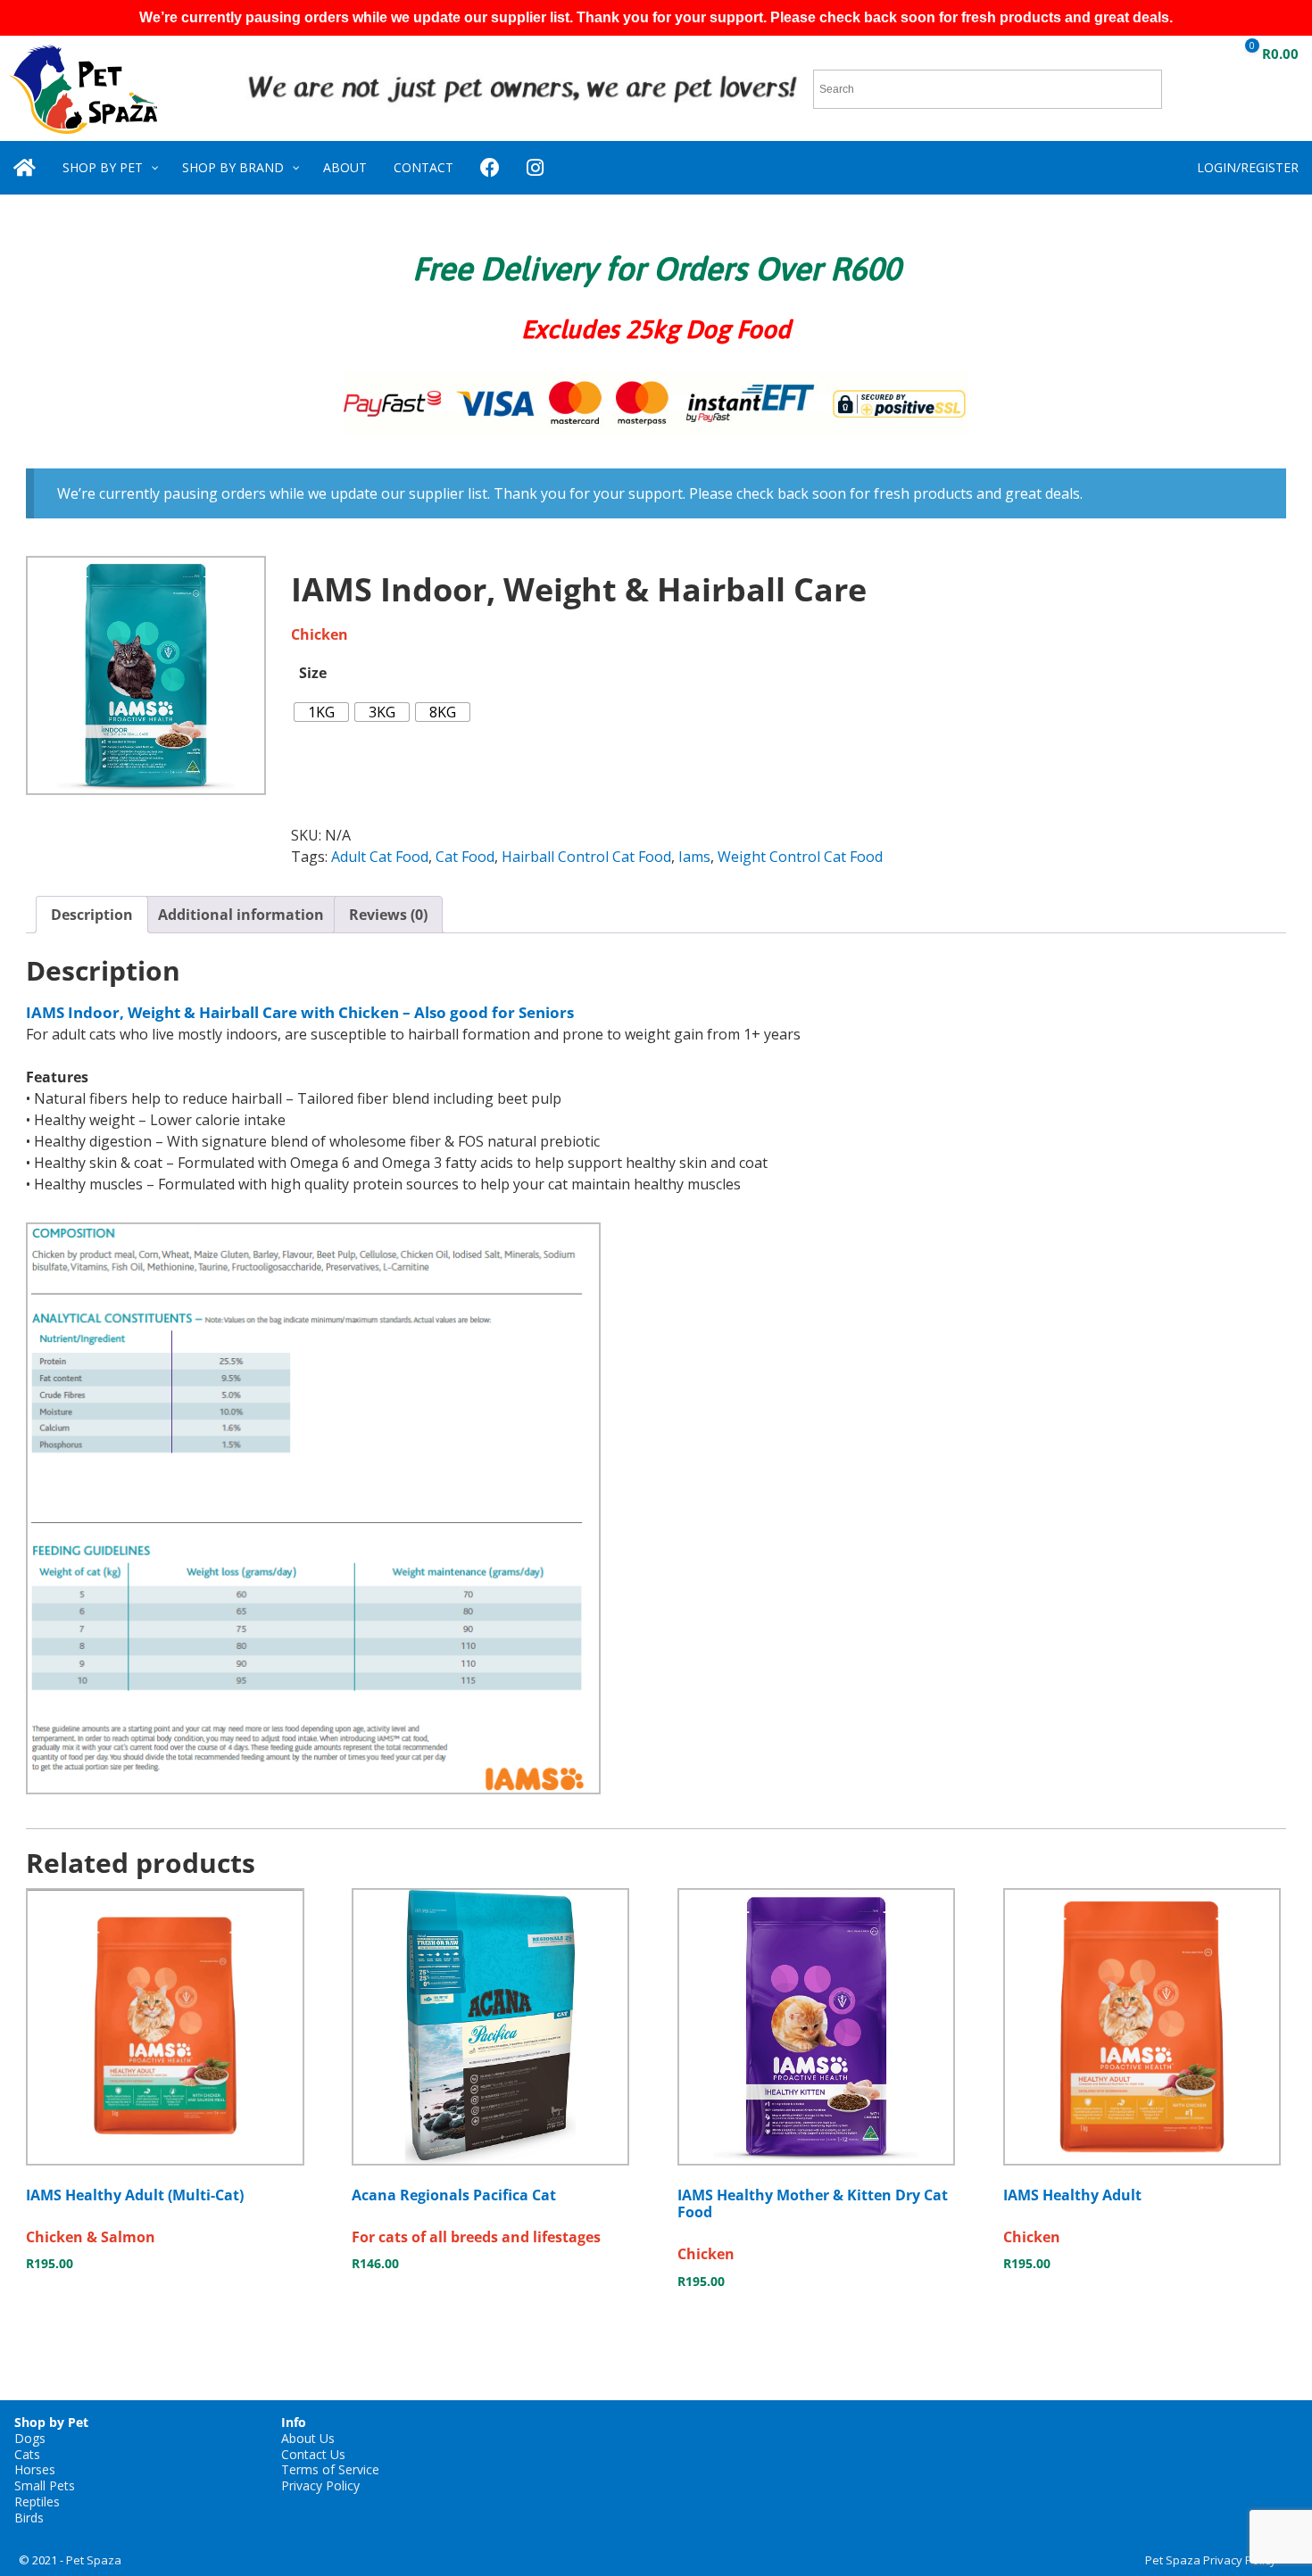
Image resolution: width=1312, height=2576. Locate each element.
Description (92, 915)
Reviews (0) (388, 915)
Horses (35, 2469)
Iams (694, 857)
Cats (27, 2454)
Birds (29, 2518)
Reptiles (37, 2501)
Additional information (241, 915)
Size (313, 673)
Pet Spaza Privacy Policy (1211, 2560)
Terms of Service (330, 2469)
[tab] (92, 915)
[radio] (321, 712)
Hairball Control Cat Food (586, 857)
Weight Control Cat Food (800, 857)
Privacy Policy (320, 2485)
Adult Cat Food (380, 857)
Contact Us (313, 2454)
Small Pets (45, 2485)
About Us (308, 2438)
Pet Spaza (94, 2560)
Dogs (30, 2438)
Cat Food (465, 857)
